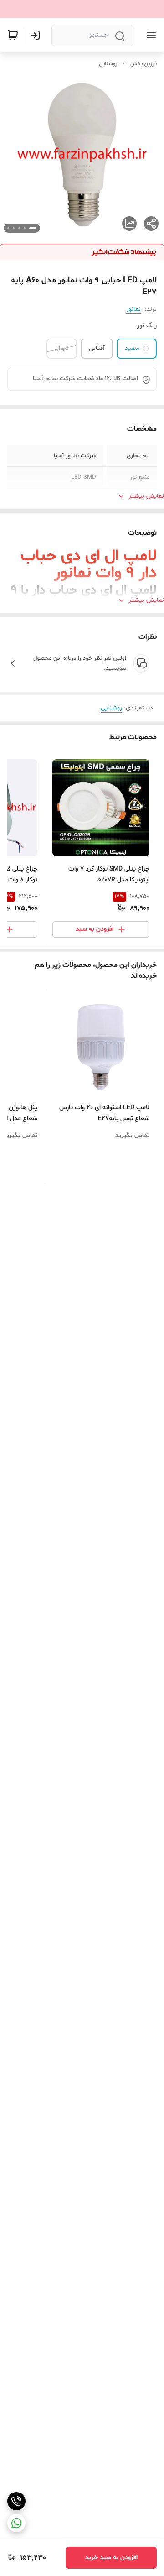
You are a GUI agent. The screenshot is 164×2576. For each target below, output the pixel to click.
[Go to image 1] (33, 228)
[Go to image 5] (8, 228)
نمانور (133, 309)
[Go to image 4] (14, 228)
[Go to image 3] (19, 228)
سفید (132, 348)
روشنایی (108, 64)
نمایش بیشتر (146, 496)
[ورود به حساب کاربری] (37, 35)
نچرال (62, 348)
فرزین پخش (143, 64)
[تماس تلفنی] (16, 2501)
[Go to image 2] (25, 228)
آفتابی (97, 348)
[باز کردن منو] (149, 35)
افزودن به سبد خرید (111, 2558)
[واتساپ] (16, 2523)
